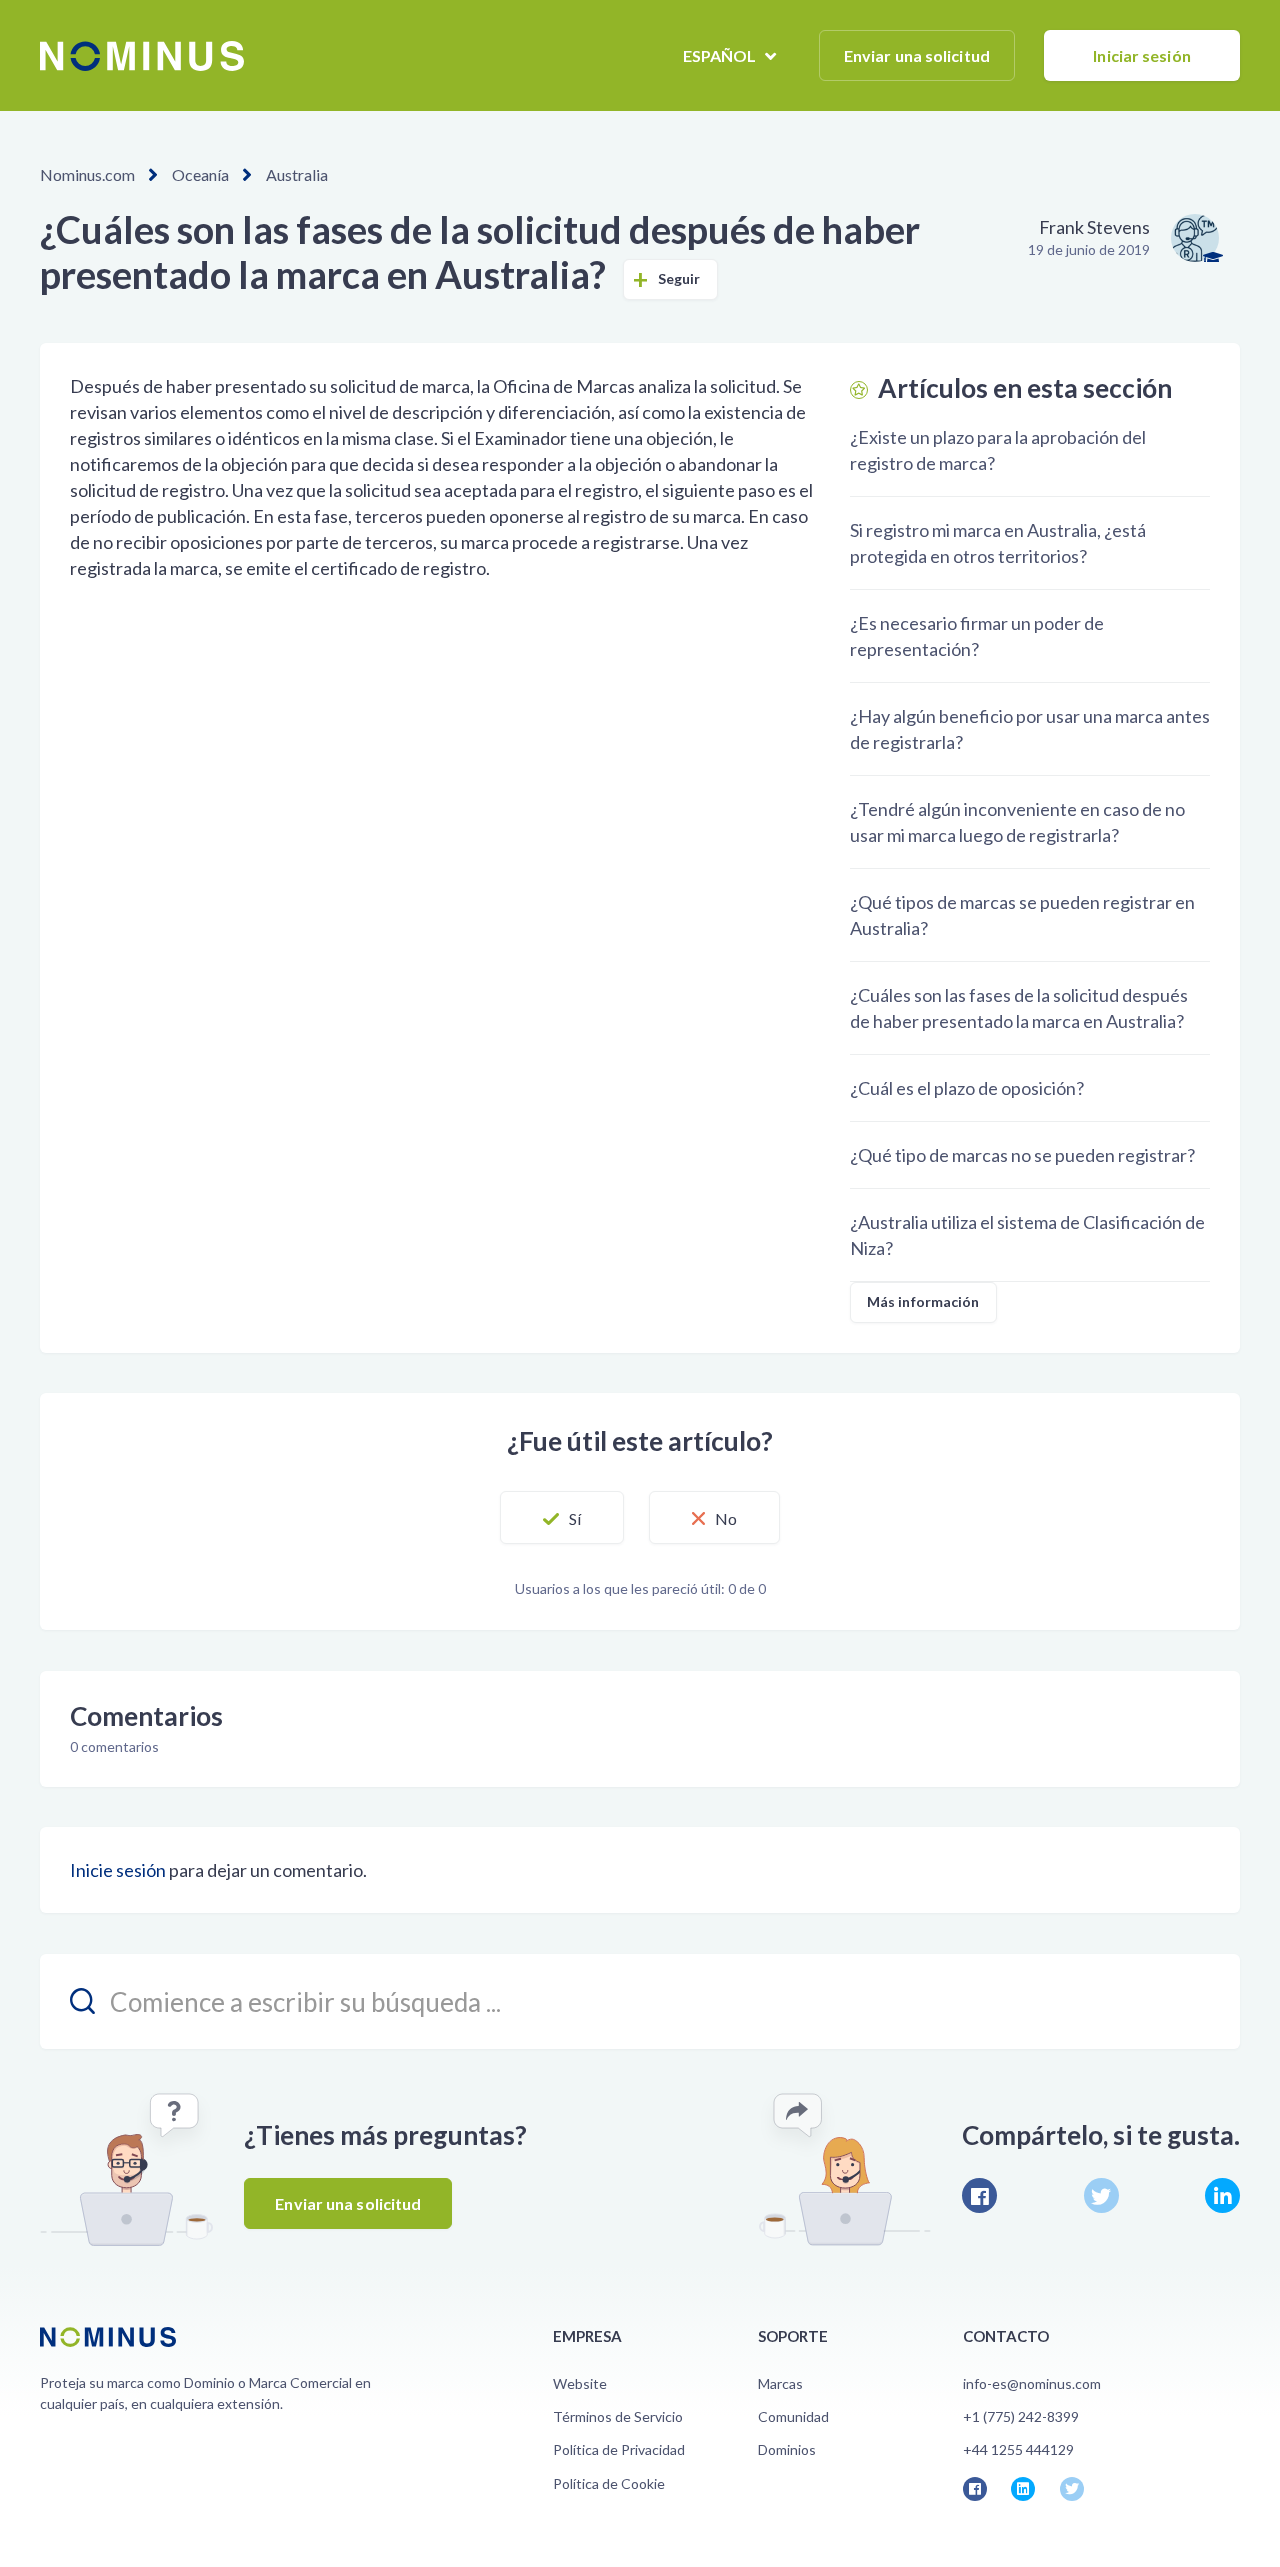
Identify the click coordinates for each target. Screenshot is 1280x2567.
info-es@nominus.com (1032, 2383)
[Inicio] (142, 56)
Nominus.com (87, 174)
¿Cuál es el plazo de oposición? (967, 1088)
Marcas (780, 2383)
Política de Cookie (609, 2483)
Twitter (1101, 2195)
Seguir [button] (679, 278)
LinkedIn (1222, 2195)
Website (580, 2383)
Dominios (787, 2449)
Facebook (979, 2195)
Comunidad (793, 2416)
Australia (297, 174)
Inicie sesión (118, 1870)
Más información (923, 1301)
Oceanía (200, 174)
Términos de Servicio (618, 2416)
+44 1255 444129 (1018, 2449)
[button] (562, 1518)
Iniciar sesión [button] (1141, 55)
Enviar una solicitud (917, 55)
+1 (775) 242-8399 (1021, 2416)
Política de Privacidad (619, 2449)
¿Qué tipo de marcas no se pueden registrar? (1022, 1155)
